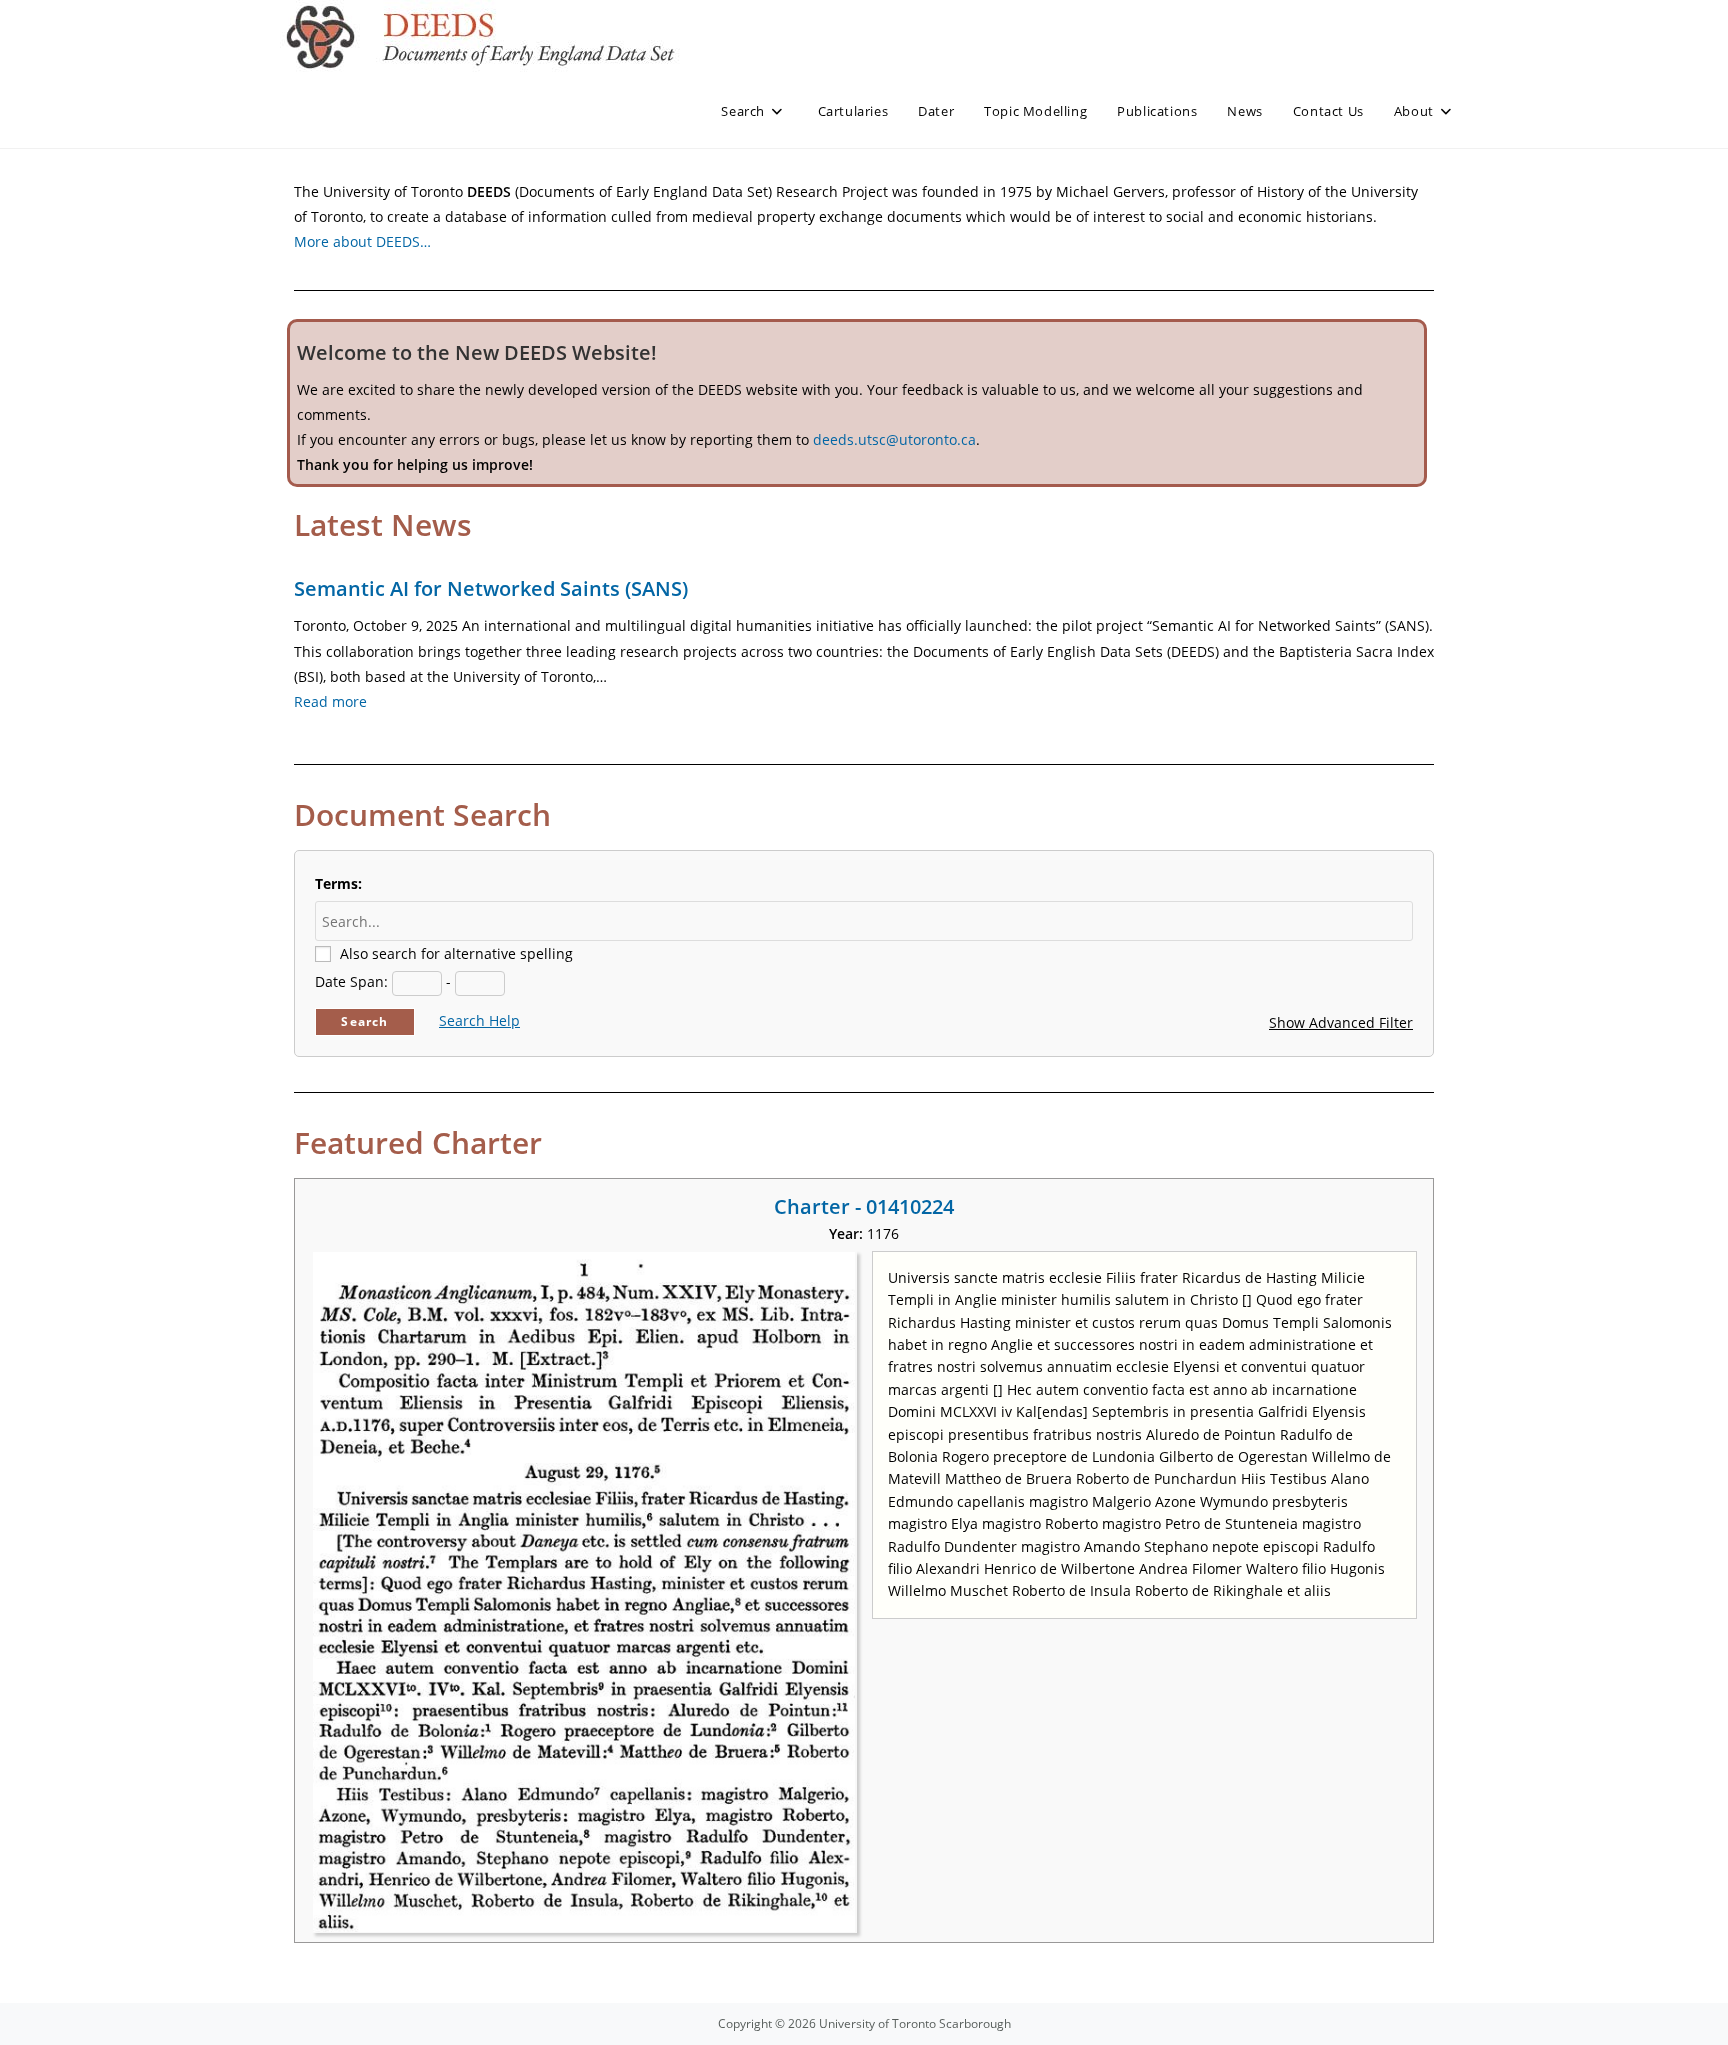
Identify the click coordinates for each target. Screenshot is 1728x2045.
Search (364, 1021)
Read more (330, 701)
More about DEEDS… (362, 241)
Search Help (479, 1020)
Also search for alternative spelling (456, 953)
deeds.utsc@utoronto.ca (894, 439)
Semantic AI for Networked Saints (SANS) (491, 588)
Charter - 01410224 (864, 1206)
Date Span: (351, 981)
